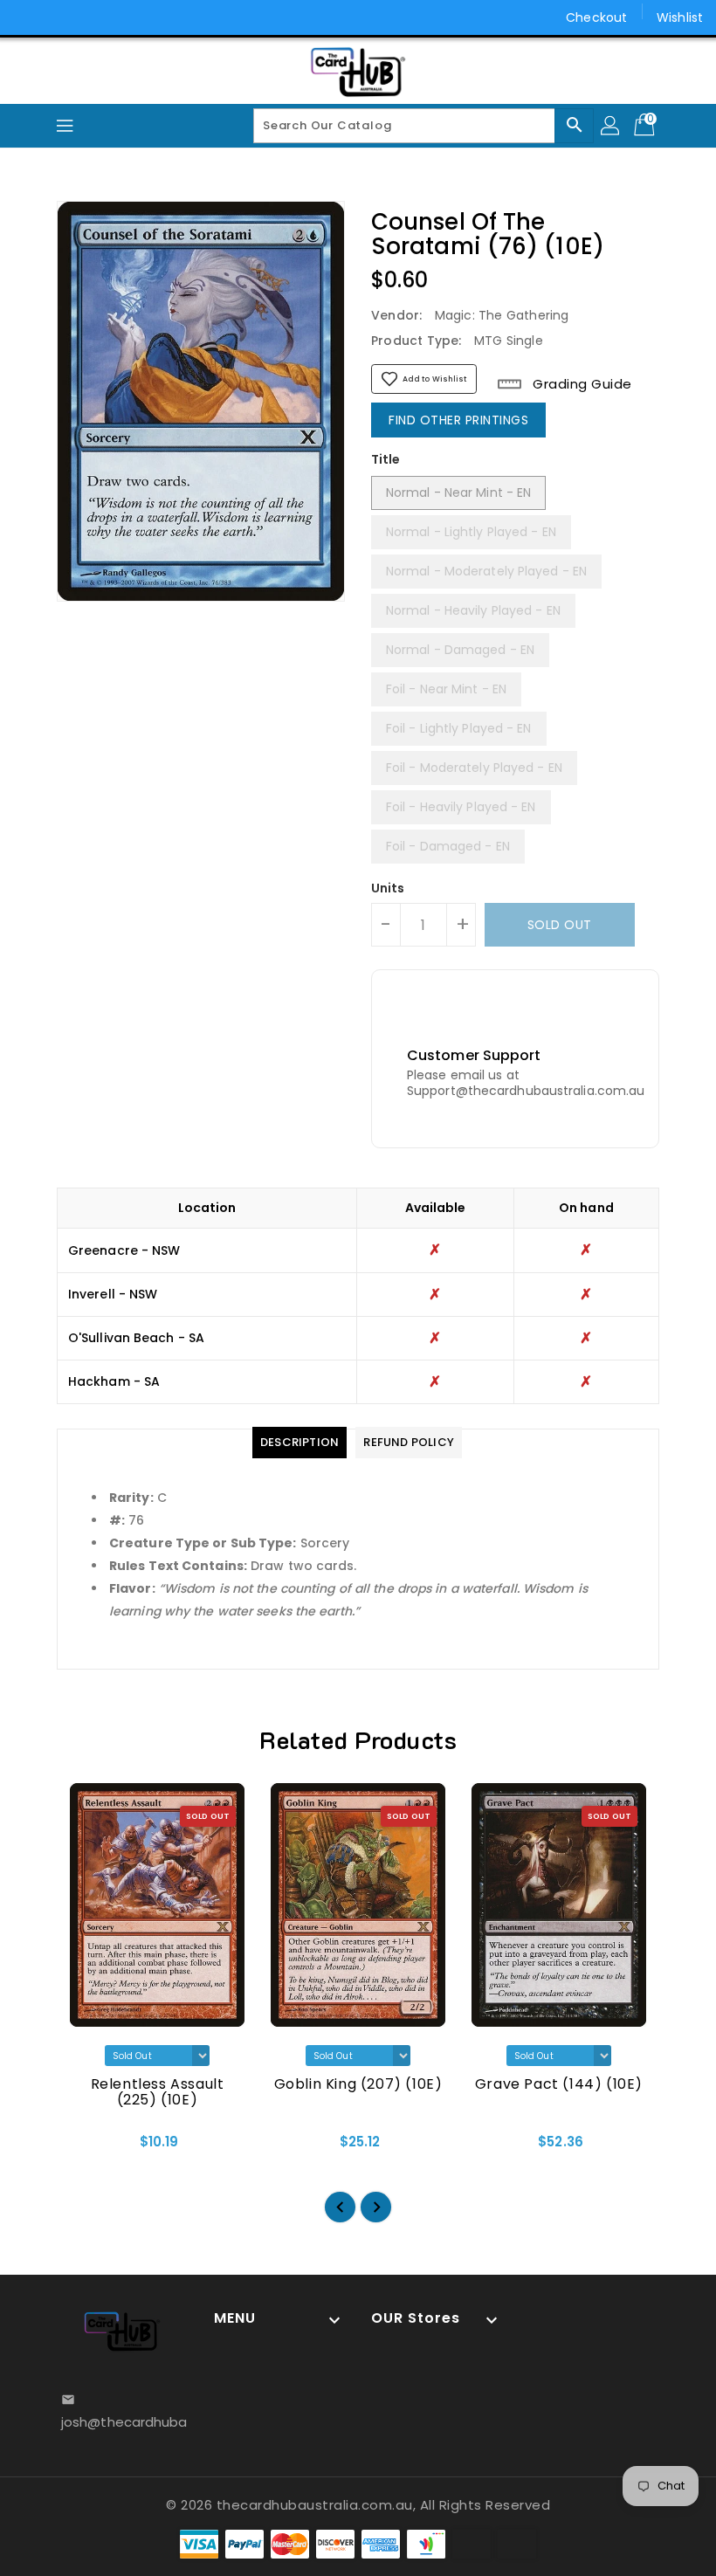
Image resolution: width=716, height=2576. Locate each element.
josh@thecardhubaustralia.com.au (122, 2422)
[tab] (299, 1443)
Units (388, 888)
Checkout (596, 17)
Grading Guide (581, 384)
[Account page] (611, 126)
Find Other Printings (458, 420)
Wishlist (680, 17)
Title (386, 459)
